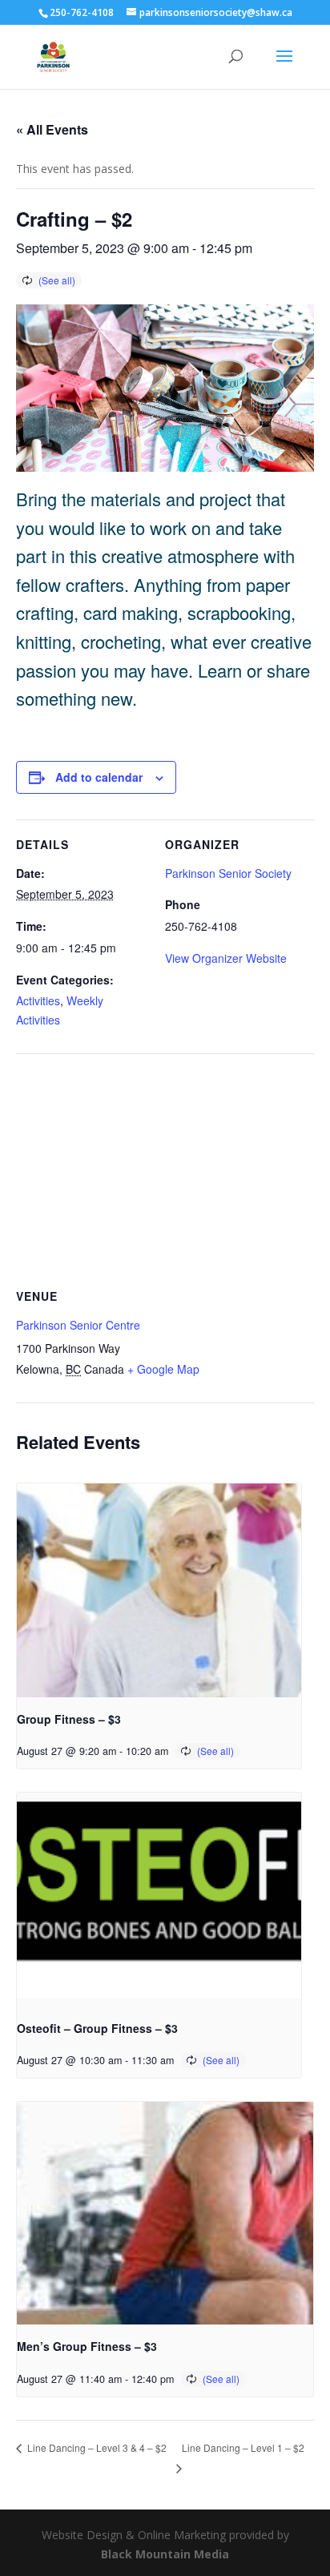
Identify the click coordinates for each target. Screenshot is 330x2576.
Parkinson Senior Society (228, 873)
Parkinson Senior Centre (78, 1325)
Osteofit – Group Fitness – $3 (97, 2028)
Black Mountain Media (165, 2554)
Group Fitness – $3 (69, 1719)
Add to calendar (99, 777)
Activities (38, 1000)
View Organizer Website (226, 958)
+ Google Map (163, 1369)
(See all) (57, 280)
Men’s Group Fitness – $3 (87, 2346)
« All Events (52, 129)
